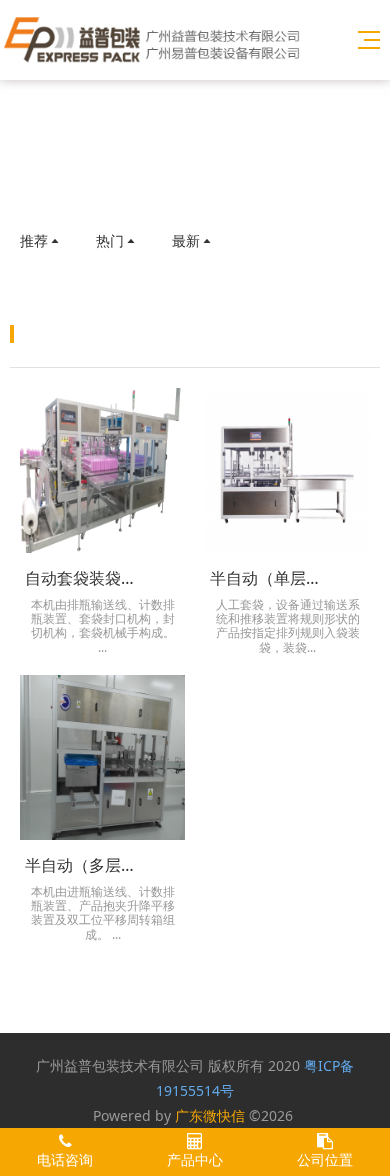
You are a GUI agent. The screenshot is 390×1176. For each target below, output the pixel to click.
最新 (186, 240)
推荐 (34, 240)
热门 (110, 240)
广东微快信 (210, 1115)
